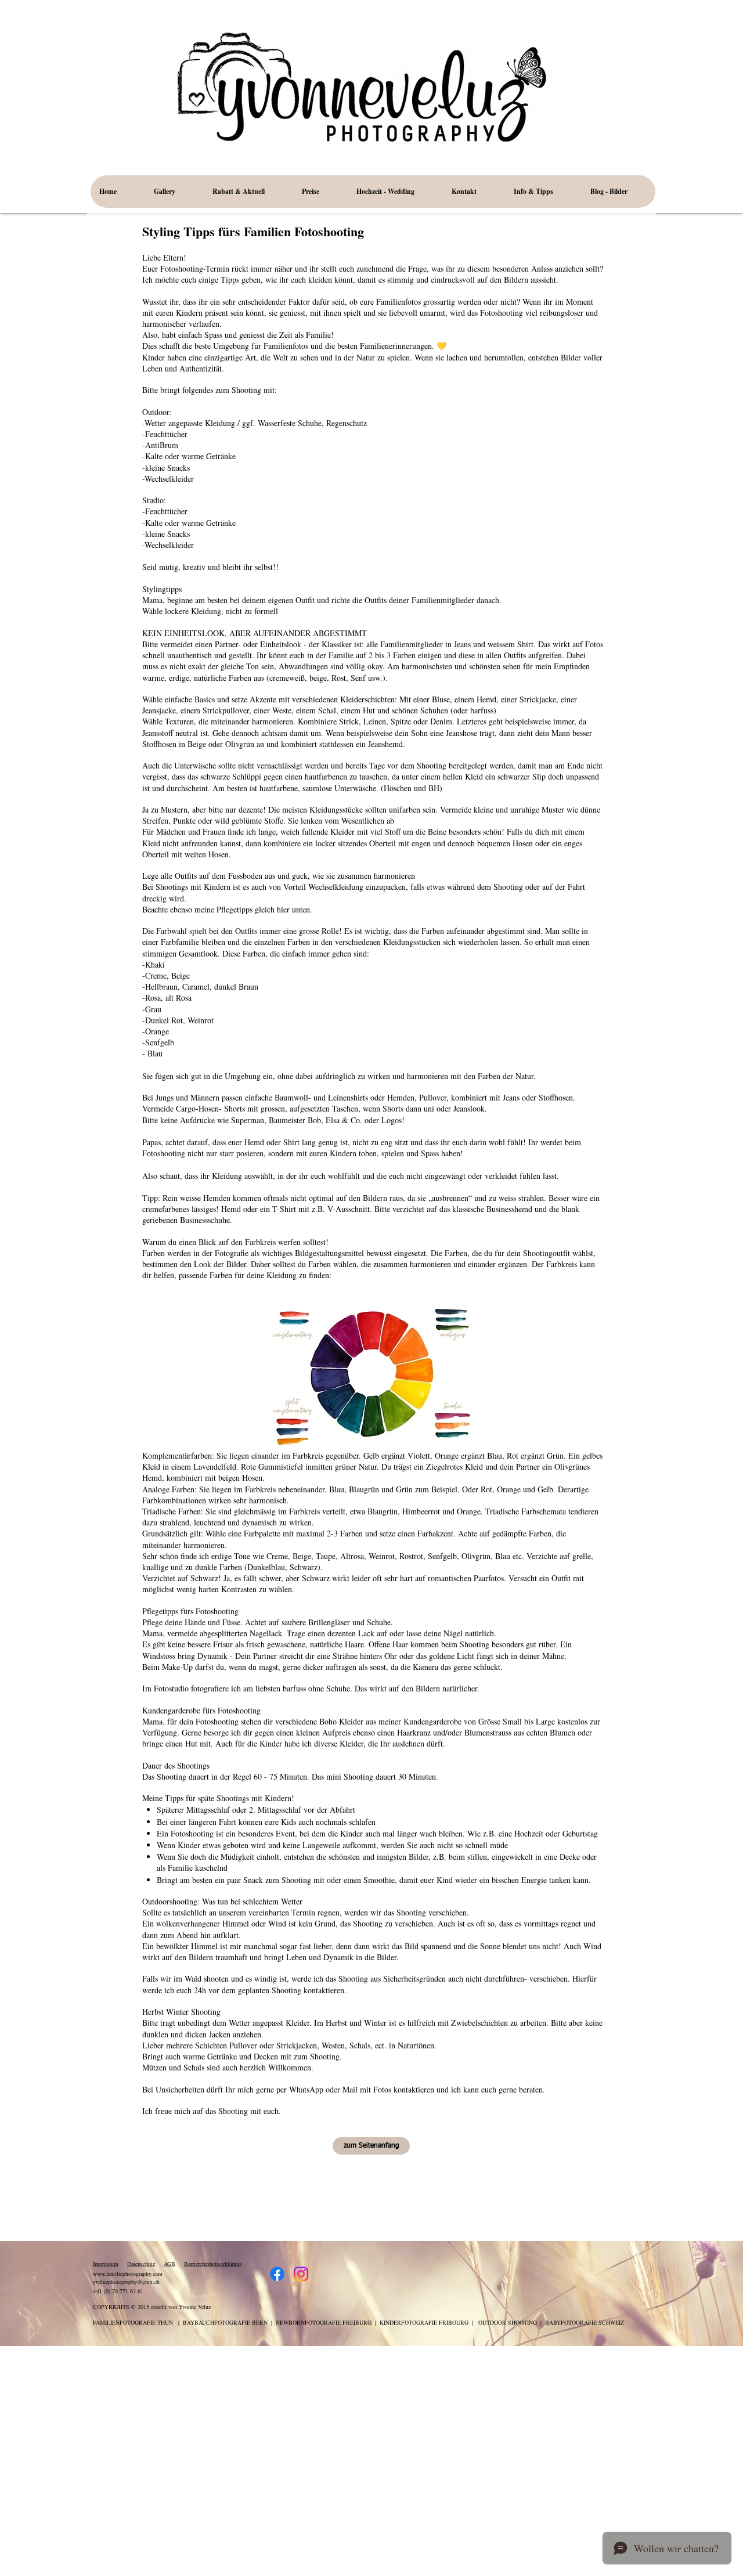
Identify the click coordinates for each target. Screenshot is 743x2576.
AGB (169, 2264)
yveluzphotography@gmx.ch (126, 2282)
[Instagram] (301, 2274)
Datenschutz (141, 2264)
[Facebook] (277, 2274)
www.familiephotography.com (128, 2274)
